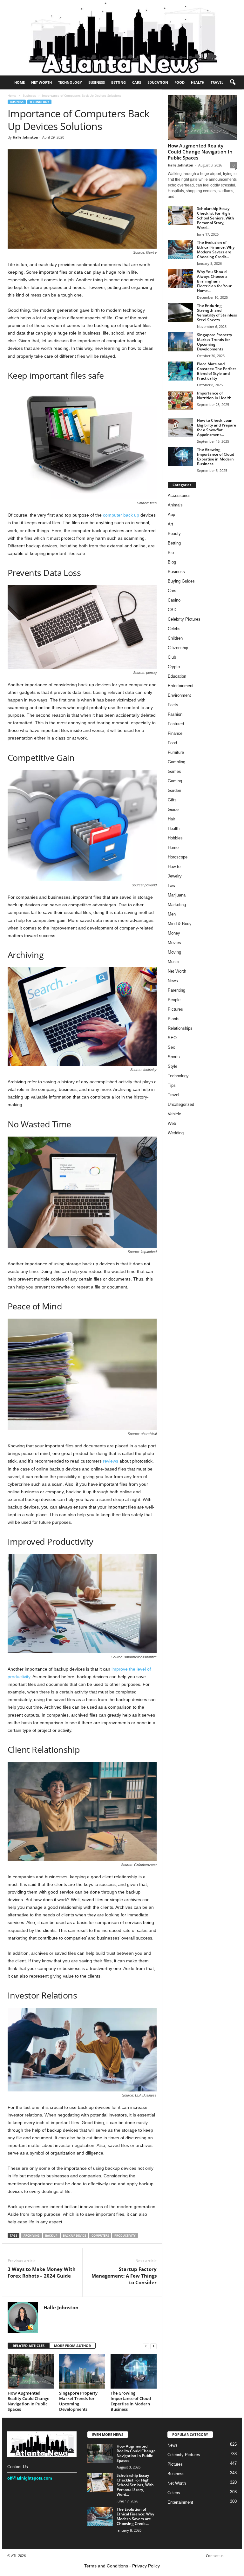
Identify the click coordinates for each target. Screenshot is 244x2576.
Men (172, 914)
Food (180, 82)
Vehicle (174, 1114)
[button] (233, 82)
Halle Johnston (25, 137)
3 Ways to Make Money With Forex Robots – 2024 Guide (42, 2272)
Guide (173, 809)
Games (174, 771)
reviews (111, 1461)
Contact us (215, 2556)
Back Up (51, 2236)
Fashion (175, 714)
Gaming (175, 781)
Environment (179, 695)
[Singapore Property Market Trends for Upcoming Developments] (82, 2371)
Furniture (176, 752)
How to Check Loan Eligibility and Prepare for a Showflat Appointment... (217, 427)
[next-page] (153, 2346)
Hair (171, 819)
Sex (171, 1047)
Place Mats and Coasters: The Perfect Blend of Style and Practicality (217, 371)
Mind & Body (180, 924)
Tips (172, 1085)
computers (100, 2236)
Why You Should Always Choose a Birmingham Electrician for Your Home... (214, 281)
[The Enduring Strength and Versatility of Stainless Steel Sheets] (180, 313)
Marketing (177, 905)
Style (173, 1066)
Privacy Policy (146, 2566)
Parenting (176, 990)
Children (175, 638)
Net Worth (41, 82)
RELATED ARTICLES (29, 2346)
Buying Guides (181, 581)
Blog (172, 562)
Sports (174, 1057)
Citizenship (178, 648)
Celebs (174, 629)
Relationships (180, 1028)
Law (171, 886)
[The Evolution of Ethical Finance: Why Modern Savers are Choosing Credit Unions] (180, 250)
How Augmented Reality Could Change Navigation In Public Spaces (28, 2401)
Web (172, 1123)
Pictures (175, 1009)
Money (174, 933)
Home (20, 82)
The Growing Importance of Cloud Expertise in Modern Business (131, 2401)
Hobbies (175, 838)
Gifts (172, 800)
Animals (175, 505)
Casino (174, 600)
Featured (176, 724)
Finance (175, 733)
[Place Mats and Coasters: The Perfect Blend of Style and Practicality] (180, 371)
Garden (174, 790)
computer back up (121, 515)
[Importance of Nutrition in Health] (180, 400)
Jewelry (175, 876)
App (171, 515)
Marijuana (177, 895)
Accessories (179, 496)
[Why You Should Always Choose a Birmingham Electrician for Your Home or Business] (180, 279)
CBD (172, 610)
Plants (174, 1019)
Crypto (174, 667)
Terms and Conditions (106, 2566)
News (173, 981)
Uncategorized (181, 1104)
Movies (174, 943)
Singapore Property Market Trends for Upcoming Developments (78, 2401)
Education (158, 82)
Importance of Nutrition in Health (214, 395)
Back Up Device (75, 2236)
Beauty (174, 534)
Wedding (176, 1133)
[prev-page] (146, 2346)
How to (174, 867)
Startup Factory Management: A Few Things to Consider (124, 2276)
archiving (32, 2236)
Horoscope (178, 857)
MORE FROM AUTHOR (72, 2346)
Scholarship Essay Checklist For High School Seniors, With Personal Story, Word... (216, 218)
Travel (217, 82)
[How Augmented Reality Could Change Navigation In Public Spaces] (31, 2371)
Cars (137, 82)
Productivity (125, 2236)
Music (173, 962)
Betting (119, 82)
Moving (174, 952)
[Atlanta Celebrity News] (122, 38)
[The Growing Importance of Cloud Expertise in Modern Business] (134, 2371)
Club (172, 657)
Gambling (176, 762)
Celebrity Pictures (184, 619)
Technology (70, 82)
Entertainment (181, 686)
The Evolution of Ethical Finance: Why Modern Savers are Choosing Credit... (216, 250)
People (174, 1000)
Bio (171, 553)
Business (97, 82)
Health (198, 82)
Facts (173, 705)
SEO (172, 1038)
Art (170, 524)
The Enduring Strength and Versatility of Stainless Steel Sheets (217, 313)
